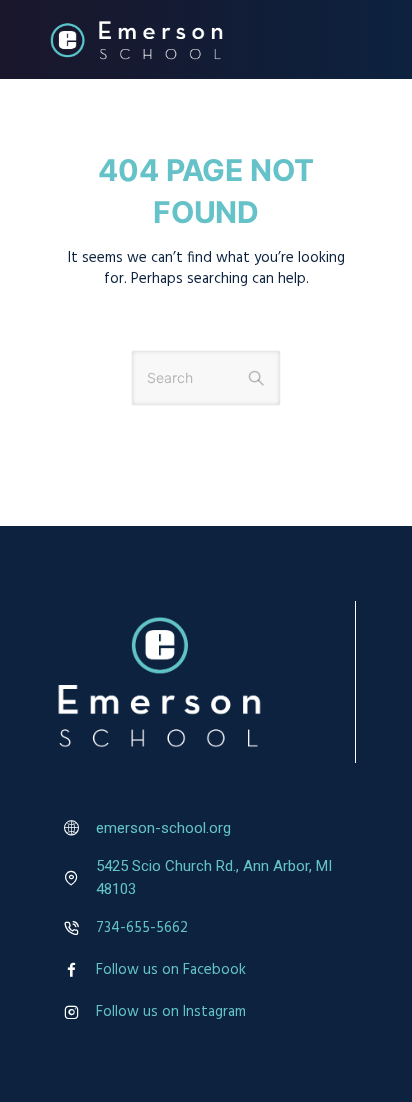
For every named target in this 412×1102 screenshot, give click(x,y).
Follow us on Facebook (171, 970)
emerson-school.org (163, 828)
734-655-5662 (142, 928)
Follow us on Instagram (171, 1012)
